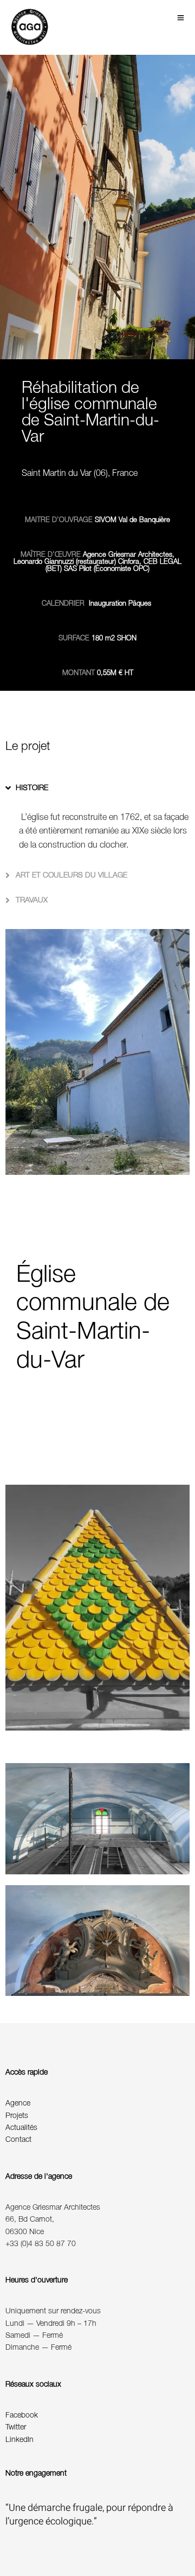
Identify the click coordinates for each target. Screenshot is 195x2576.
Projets (17, 2116)
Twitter (16, 2428)
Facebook (22, 2416)
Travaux (32, 901)
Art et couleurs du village (71, 876)
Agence (18, 2104)
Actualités (21, 2128)
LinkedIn (19, 2440)
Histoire (32, 788)
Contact (18, 2140)
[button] (97, 788)
